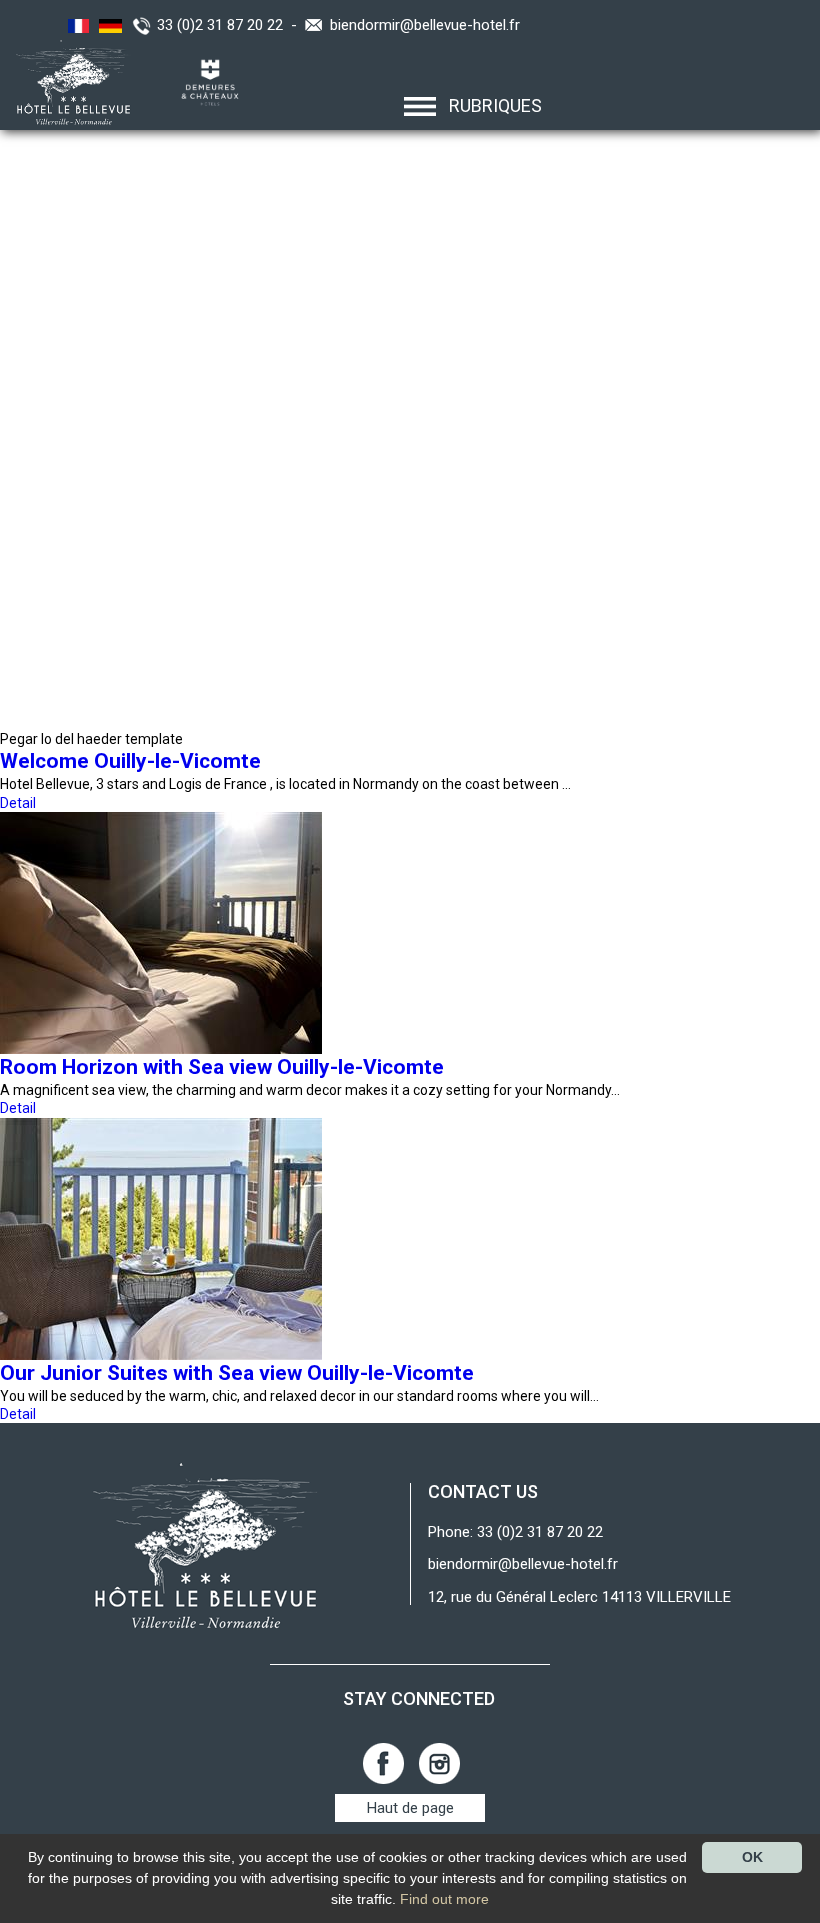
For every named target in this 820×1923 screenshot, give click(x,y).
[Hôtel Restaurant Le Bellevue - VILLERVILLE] (205, 1545)
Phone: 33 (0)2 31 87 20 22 (515, 1532)
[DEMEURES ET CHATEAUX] (202, 81)
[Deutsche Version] (108, 25)
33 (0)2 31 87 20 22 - (231, 25)
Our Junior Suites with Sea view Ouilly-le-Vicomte (237, 1373)
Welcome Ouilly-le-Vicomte (130, 761)
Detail (18, 803)
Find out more (444, 1899)
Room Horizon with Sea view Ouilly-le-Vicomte (222, 1067)
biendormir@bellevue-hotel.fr (425, 25)
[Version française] (76, 25)
